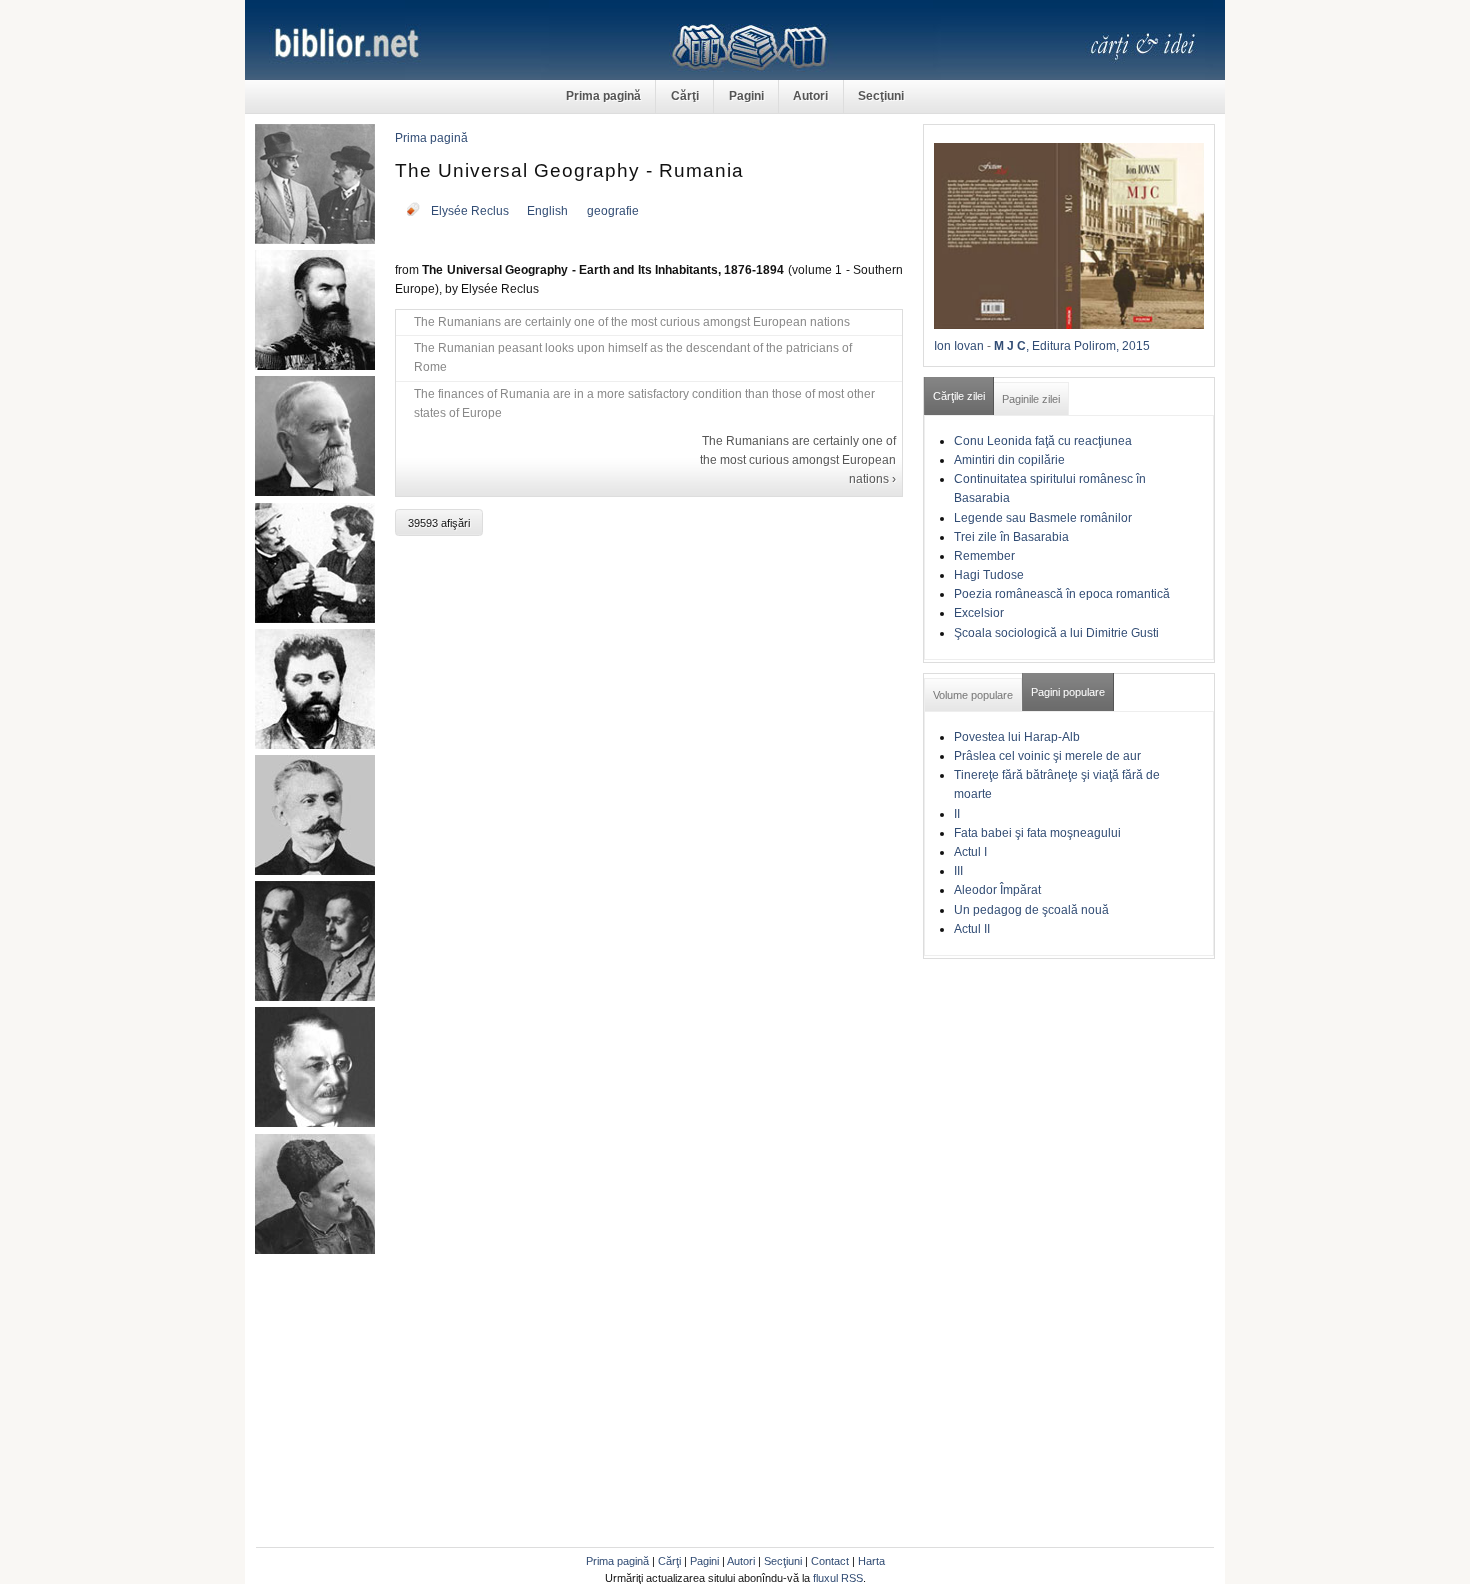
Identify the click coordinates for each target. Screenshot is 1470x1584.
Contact (830, 1561)
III (958, 871)
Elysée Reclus (470, 211)
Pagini (746, 96)
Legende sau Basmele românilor (1043, 518)
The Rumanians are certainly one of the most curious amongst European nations (632, 322)
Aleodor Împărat (997, 890)
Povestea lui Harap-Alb (1017, 737)
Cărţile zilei (959, 396)
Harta (871, 1561)
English (547, 211)
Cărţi (685, 96)
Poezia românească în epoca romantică (1062, 594)
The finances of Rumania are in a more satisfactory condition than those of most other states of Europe (644, 403)
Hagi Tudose (989, 575)
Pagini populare (1068, 692)
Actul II (972, 929)
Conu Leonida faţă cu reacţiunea (1043, 441)
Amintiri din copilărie (1009, 460)
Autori (810, 96)
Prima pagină (603, 96)
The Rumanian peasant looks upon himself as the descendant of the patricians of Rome (633, 357)
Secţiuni (881, 96)
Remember (984, 556)
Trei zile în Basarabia (1011, 537)
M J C (1010, 346)
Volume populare (973, 695)
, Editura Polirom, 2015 (1088, 346)
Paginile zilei (1031, 399)
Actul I (970, 852)
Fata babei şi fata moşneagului (1037, 833)
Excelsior (979, 613)
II (957, 814)
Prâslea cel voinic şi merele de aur (1047, 756)
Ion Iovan (959, 346)
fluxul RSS (838, 1578)
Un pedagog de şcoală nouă (1031, 910)
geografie (613, 211)
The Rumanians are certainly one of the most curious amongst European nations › (798, 460)
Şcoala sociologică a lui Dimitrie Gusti (1056, 633)
